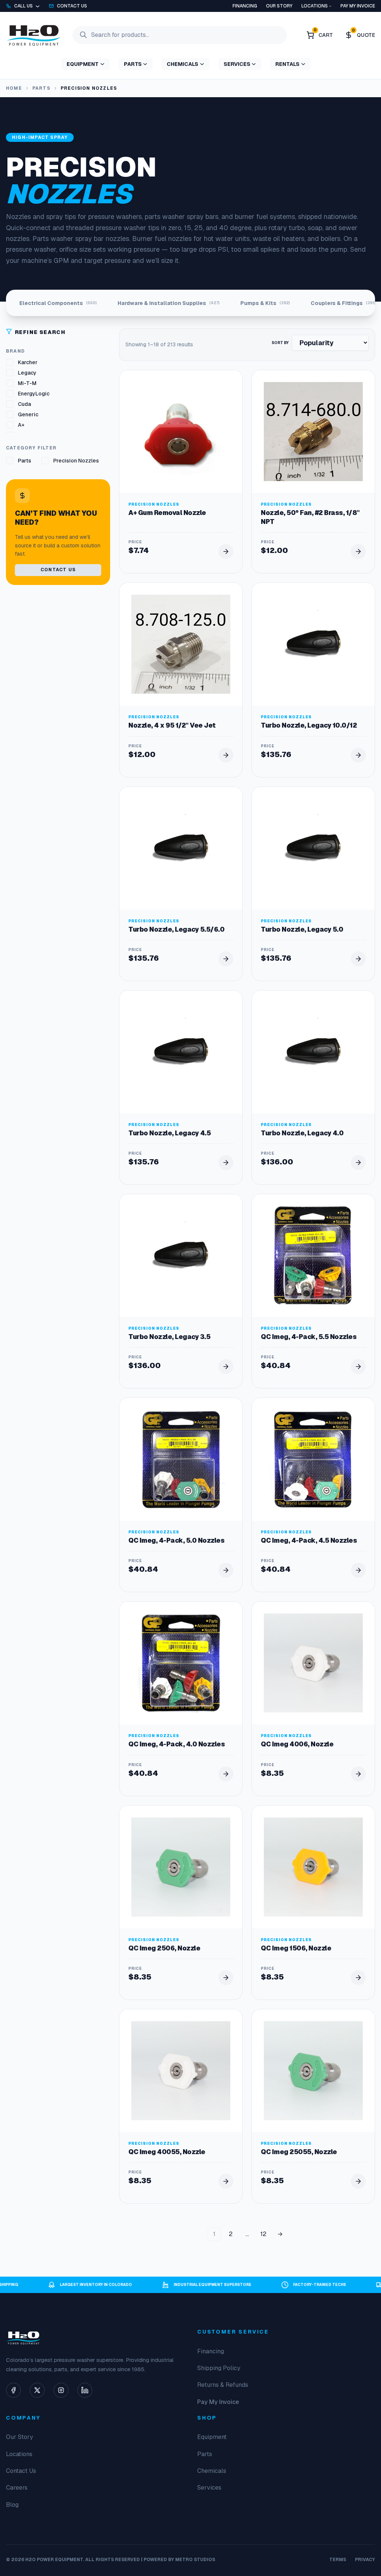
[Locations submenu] (330, 6)
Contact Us (58, 570)
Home (14, 88)
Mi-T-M (27, 383)
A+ (21, 425)
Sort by (280, 343)
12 (263, 2234)
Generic (28, 414)
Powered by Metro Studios (179, 2560)
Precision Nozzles (76, 461)
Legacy (27, 373)
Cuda (24, 404)
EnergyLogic (34, 394)
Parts (41, 88)
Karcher (28, 362)
